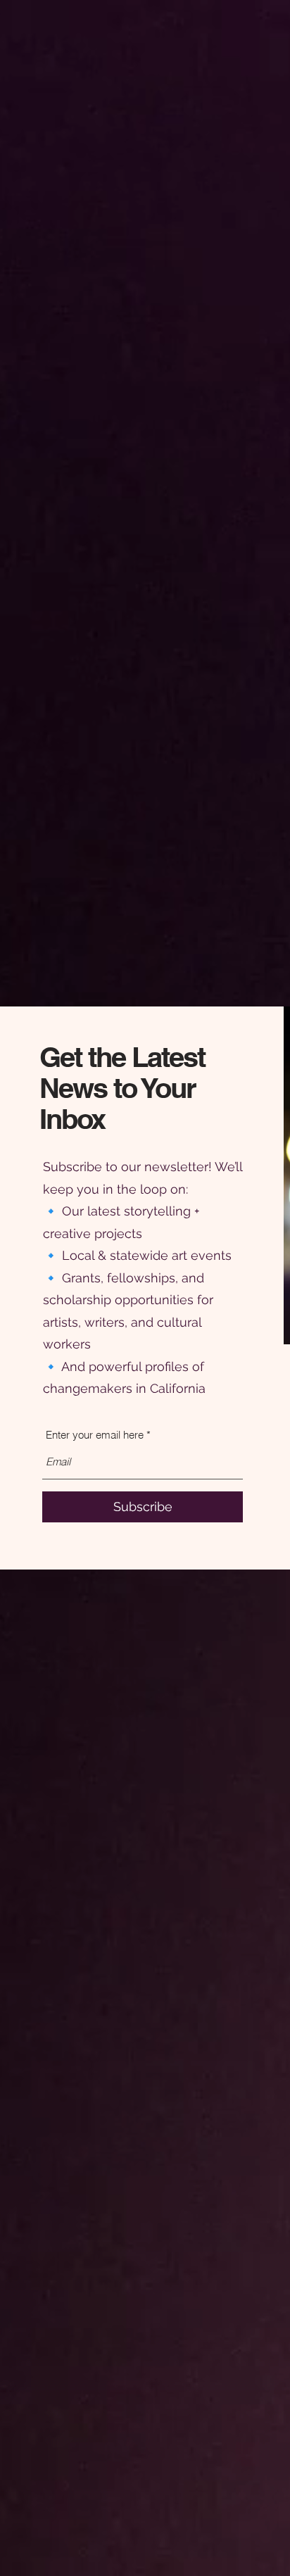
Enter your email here (95, 1435)
